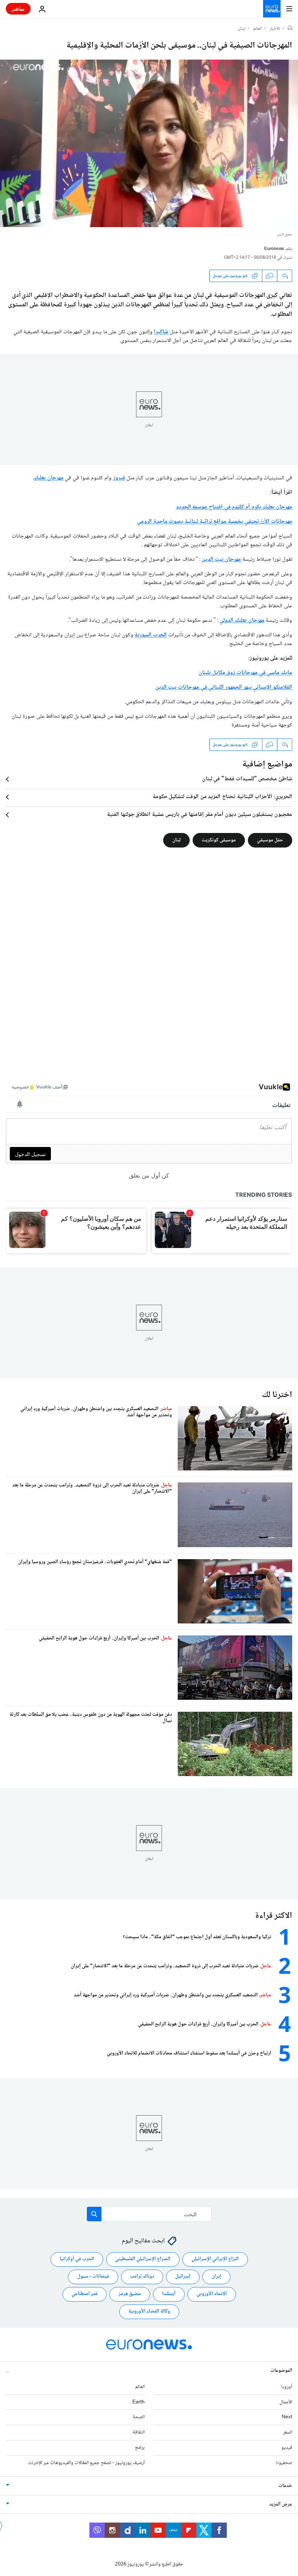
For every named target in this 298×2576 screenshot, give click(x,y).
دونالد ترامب (142, 2277)
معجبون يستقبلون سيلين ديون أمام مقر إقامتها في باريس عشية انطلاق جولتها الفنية (200, 815)
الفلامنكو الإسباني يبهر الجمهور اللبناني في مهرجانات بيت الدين (224, 687)
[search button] (94, 2214)
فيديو (287, 2448)
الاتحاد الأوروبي (212, 2294)
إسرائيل (183, 2277)
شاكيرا (161, 332)
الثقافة (139, 2432)
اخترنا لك (277, 1395)
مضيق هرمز (130, 2294)
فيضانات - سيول (93, 2277)
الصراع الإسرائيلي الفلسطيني (143, 2259)
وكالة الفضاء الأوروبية (149, 2311)
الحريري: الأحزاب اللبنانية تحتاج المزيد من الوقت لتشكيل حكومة (222, 797)
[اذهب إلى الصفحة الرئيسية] (272, 9)
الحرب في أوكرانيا (77, 2259)
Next (287, 2417)
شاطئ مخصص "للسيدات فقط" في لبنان (247, 779)
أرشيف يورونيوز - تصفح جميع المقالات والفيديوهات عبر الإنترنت (86, 2463)
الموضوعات (281, 2370)
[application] (149, 143)
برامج (140, 2448)
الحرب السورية (151, 635)
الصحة (139, 2417)
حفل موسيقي (270, 840)
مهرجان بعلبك (49, 478)
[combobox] (149, 2214)
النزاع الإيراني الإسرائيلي (215, 2259)
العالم (257, 29)
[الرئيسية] (290, 29)
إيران (216, 2277)
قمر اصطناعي (84, 2294)
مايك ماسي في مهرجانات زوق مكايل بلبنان (245, 673)
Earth (138, 2402)
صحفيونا (284, 2463)
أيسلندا (169, 2294)
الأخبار (275, 29)
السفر (288, 2432)
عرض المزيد (281, 2504)
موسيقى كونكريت (219, 840)
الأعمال (286, 2402)
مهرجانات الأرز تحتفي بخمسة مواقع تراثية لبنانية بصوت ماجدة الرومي (215, 522)
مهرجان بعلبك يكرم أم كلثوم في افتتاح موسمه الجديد (234, 507)
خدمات (285, 2486)
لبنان (241, 29)
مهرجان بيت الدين (221, 560)
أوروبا (287, 2387)
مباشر (18, 9)
